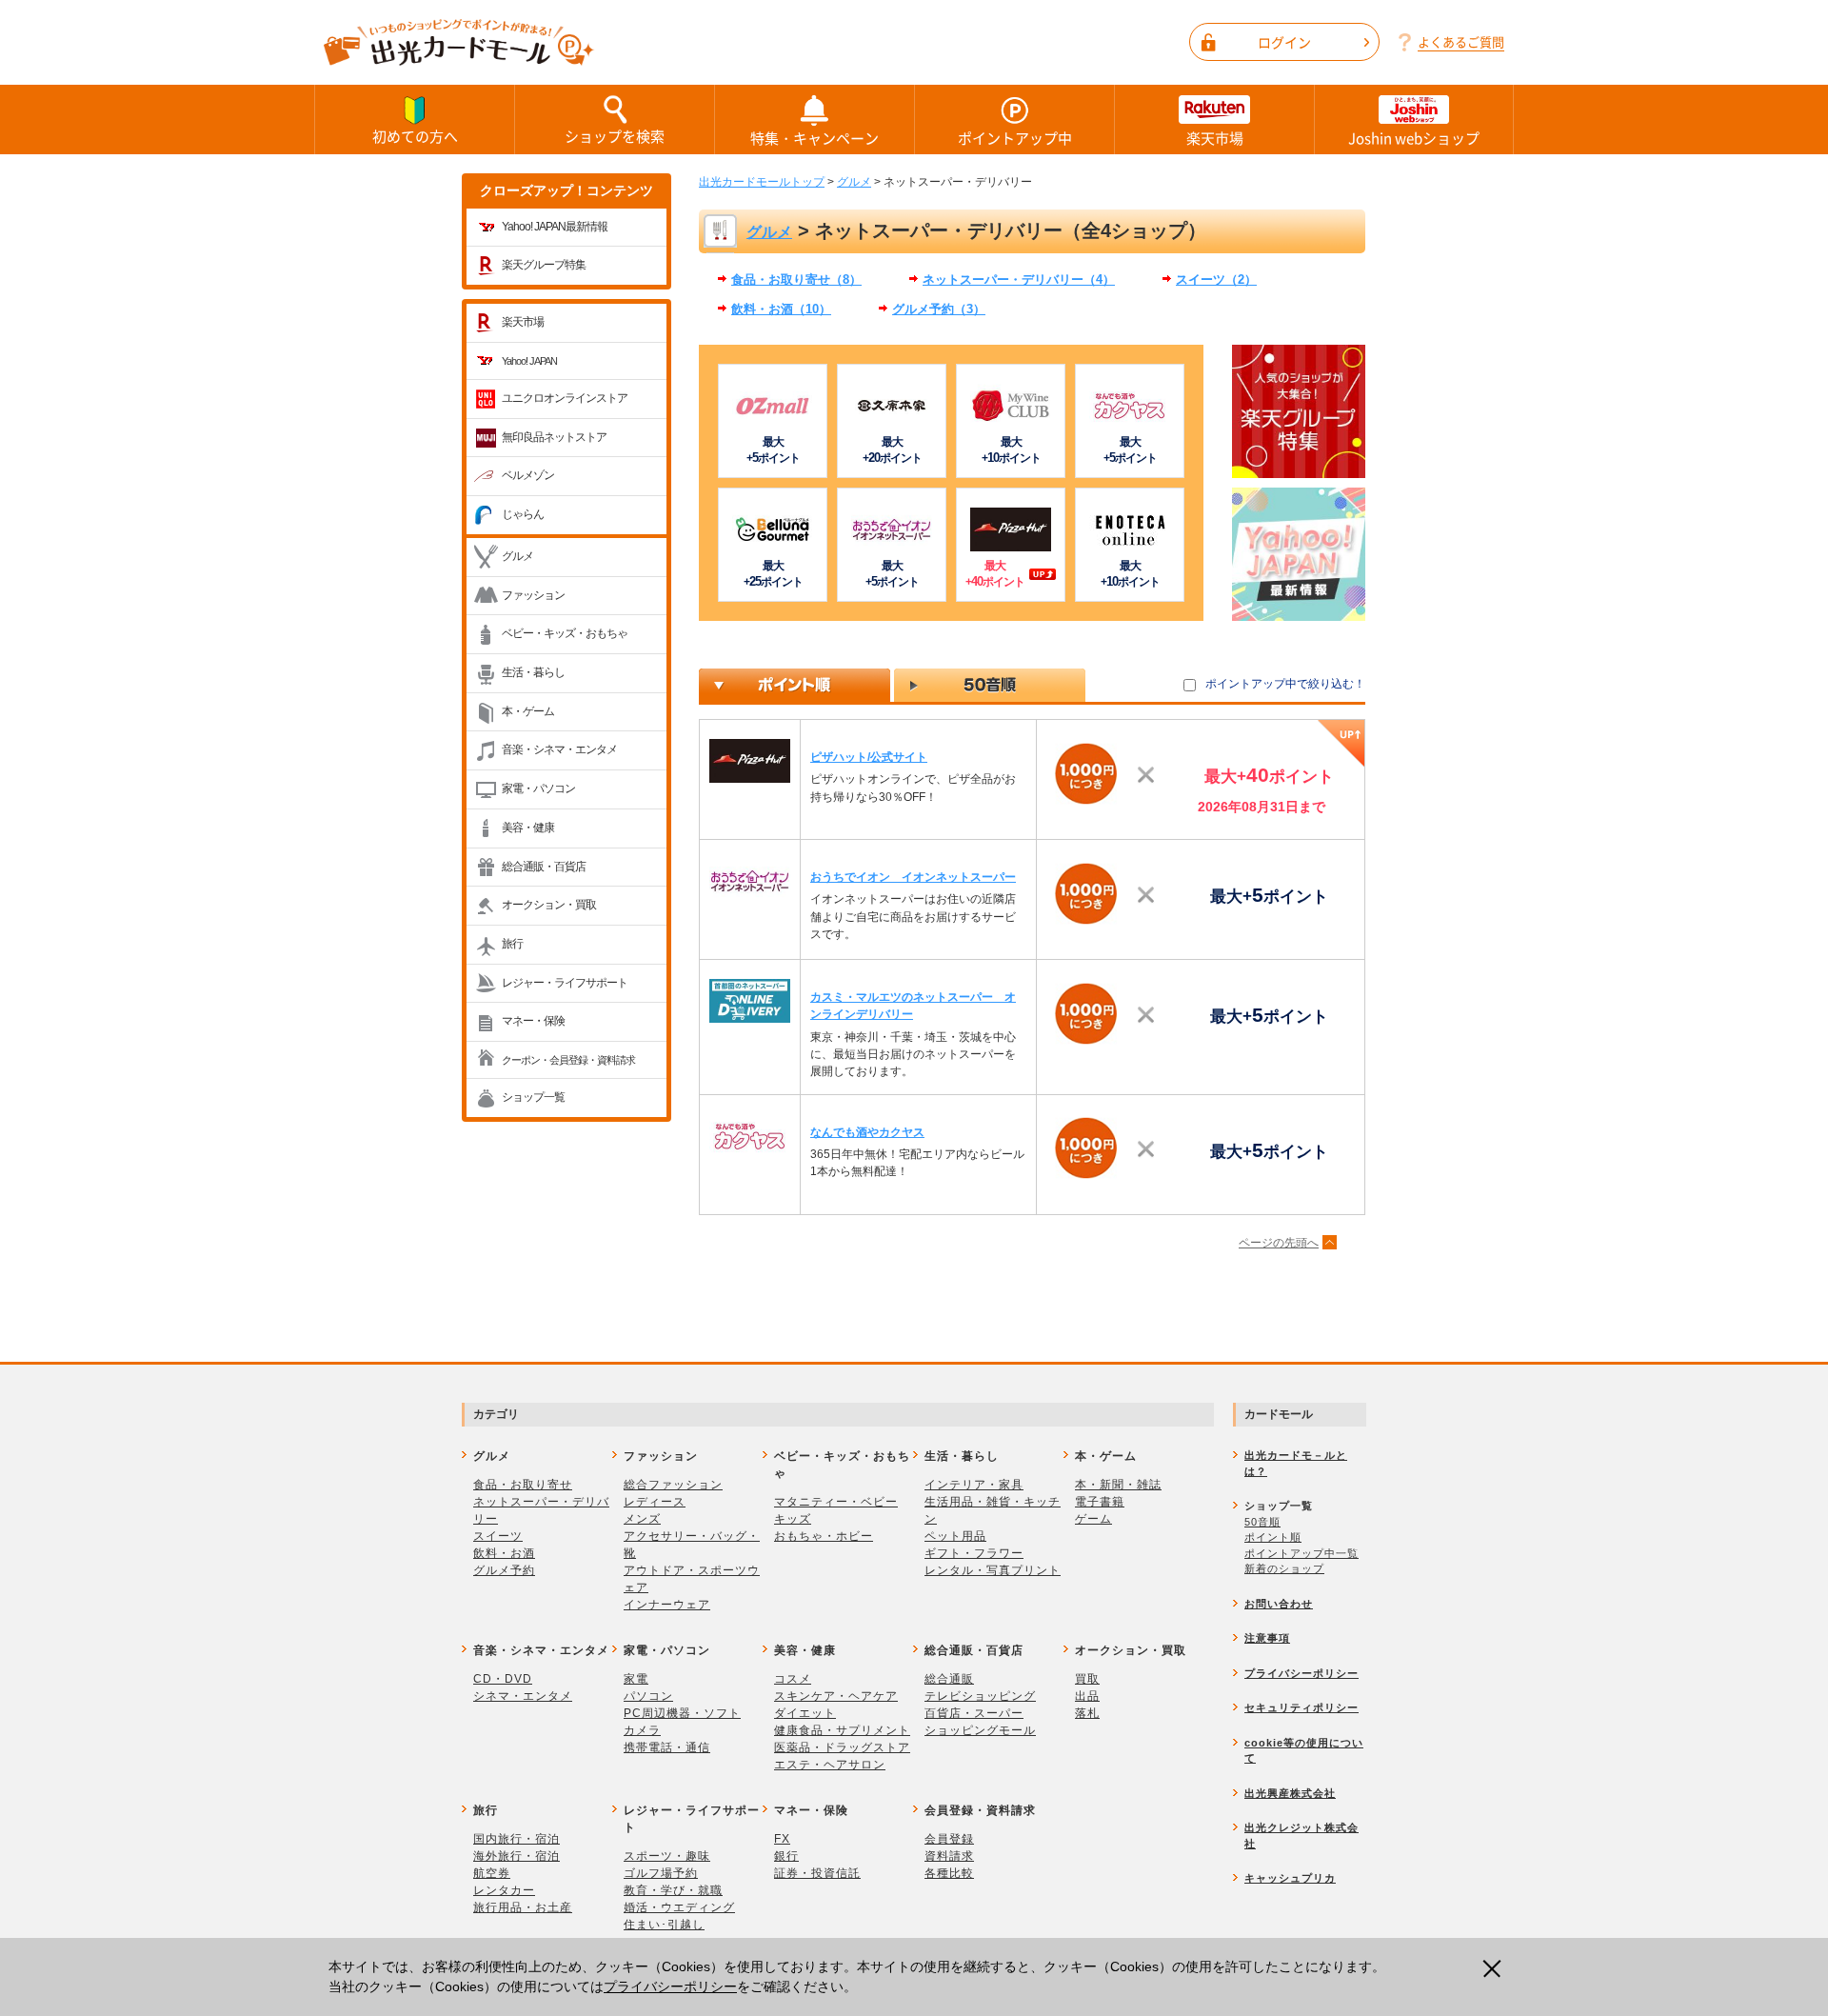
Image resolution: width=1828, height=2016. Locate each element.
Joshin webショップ (1414, 138)
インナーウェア (667, 1605)
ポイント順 (1273, 1537)
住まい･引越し (664, 1925)
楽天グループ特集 (544, 265)
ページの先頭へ (1279, 1243)
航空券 (492, 1873)
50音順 (1262, 1522)
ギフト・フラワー (974, 1553)
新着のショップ (1284, 1568)
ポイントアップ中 (1015, 138)
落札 (1087, 1713)
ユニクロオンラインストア (565, 398)
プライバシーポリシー (670, 1986)
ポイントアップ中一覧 (1301, 1553)
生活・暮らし (533, 672)
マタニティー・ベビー (836, 1502)
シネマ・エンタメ (523, 1696)
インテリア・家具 (974, 1485)
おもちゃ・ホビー (824, 1536)
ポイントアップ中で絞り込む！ (1285, 684)
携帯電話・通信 (667, 1747)
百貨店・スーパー (974, 1713)
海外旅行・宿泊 (517, 1856)
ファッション (533, 595)
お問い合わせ (1279, 1604)
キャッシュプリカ (1290, 1878)
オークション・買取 (549, 905)
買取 (1087, 1679)
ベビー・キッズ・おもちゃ (565, 633)
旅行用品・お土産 (523, 1907)
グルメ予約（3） (939, 309)
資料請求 (949, 1856)
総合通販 (949, 1679)
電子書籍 (1100, 1502)
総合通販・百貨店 (544, 867)
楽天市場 (1215, 138)
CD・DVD (503, 1679)
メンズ (642, 1519)
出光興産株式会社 (1290, 1793)
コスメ (793, 1679)
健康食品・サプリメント (842, 1730)
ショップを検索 (615, 136)
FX (782, 1839)
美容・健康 (528, 828)
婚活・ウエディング (679, 1907)
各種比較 (949, 1873)
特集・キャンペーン (815, 138)
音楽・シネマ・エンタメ (559, 749)
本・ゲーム (528, 711)
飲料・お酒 (504, 1553)
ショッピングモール (980, 1730)
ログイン (1284, 42)
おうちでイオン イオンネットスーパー (913, 877)
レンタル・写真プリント (993, 1570)
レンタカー (504, 1890)
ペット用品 (955, 1536)
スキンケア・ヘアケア (836, 1696)
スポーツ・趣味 (667, 1856)
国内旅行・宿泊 (517, 1839)
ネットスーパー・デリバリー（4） (1019, 279)
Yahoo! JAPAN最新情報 (555, 227)
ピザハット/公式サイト (869, 757)
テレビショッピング (980, 1696)
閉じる (1498, 1968)
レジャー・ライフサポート (565, 983)
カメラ (642, 1730)
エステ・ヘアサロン (830, 1765)
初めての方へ (415, 136)
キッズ (793, 1519)
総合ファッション (673, 1485)
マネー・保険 (533, 1021)
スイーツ (498, 1536)
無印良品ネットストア (554, 437)
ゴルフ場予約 (661, 1873)
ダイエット (805, 1713)
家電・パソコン (538, 788)
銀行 (786, 1856)
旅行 (512, 944)
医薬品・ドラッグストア (842, 1747)
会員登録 (949, 1839)
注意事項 (1267, 1638)
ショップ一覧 (533, 1097)
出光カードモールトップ (762, 182)
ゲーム (1093, 1519)
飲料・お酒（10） (781, 309)
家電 (636, 1679)
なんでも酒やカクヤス (867, 1132)
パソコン (648, 1696)
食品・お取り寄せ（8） (796, 279)
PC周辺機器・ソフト (682, 1713)
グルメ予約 (504, 1570)
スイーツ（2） (1216, 279)
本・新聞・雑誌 (1118, 1485)
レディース (655, 1502)
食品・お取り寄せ (523, 1485)
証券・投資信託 (817, 1873)
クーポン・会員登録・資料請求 (568, 1060)
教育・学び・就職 (673, 1890)
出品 (1087, 1696)
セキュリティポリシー (1301, 1707)
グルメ (517, 556)
